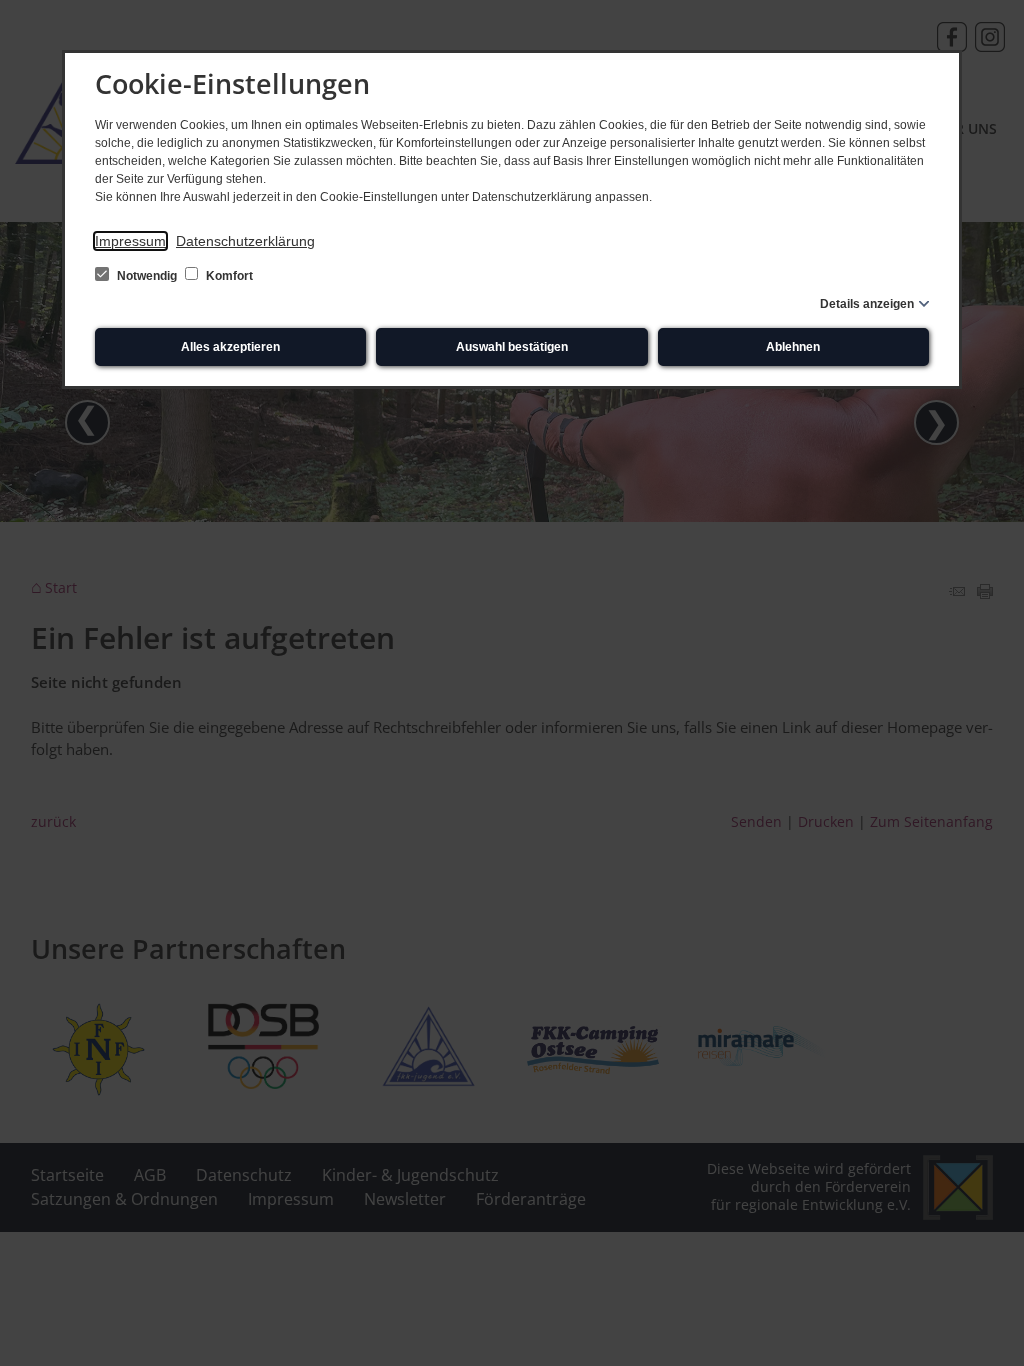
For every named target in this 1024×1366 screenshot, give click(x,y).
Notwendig (147, 276)
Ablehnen (793, 347)
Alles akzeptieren (230, 347)
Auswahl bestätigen (512, 347)
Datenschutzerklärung (245, 241)
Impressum (130, 241)
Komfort (228, 276)
